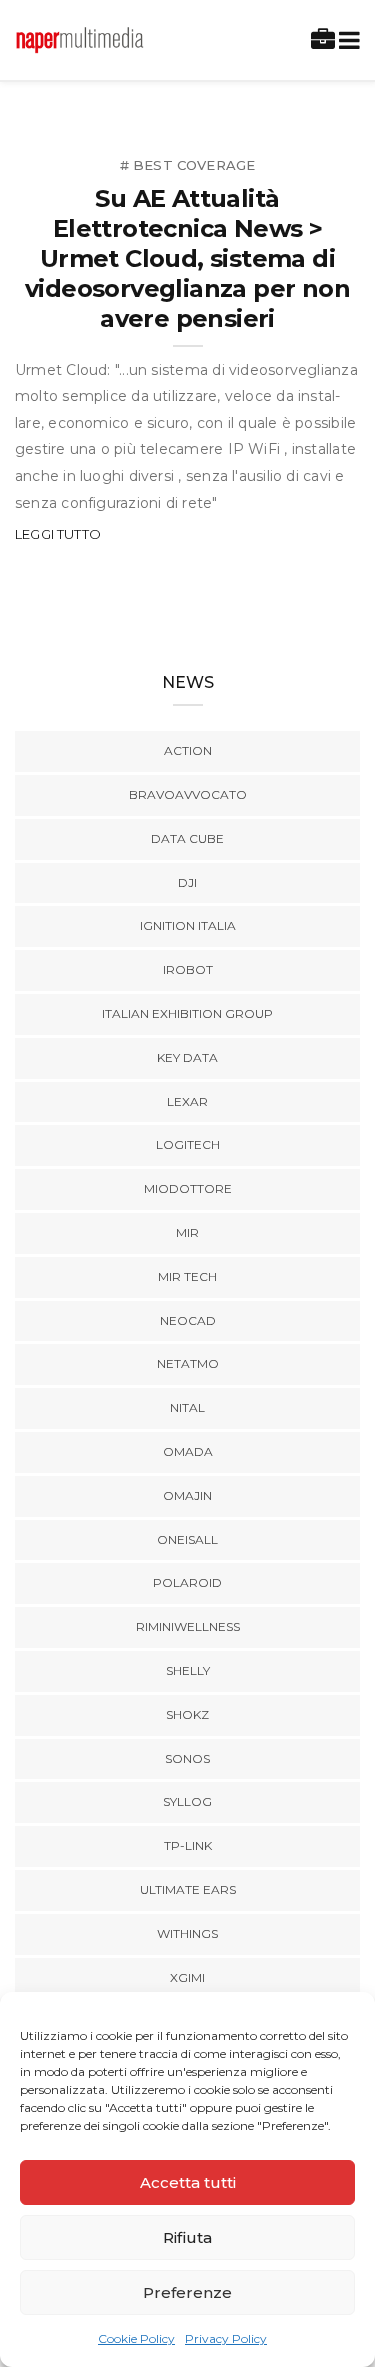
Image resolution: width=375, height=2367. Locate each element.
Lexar (187, 1101)
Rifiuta (187, 2237)
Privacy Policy (226, 2338)
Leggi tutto (58, 534)
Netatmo (188, 1363)
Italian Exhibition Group (187, 1013)
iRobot (188, 969)
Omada (188, 1451)
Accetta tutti (188, 2182)
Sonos (187, 1758)
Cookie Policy (136, 2338)
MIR (187, 1232)
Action (188, 750)
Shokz (187, 1714)
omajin (187, 1495)
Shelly (188, 1670)
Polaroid (187, 1582)
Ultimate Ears (188, 1889)
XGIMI (187, 1977)
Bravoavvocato (188, 794)
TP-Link (188, 1845)
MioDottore (188, 1188)
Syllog (187, 1801)
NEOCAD (188, 1320)
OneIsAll (187, 1539)
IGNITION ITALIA (188, 925)
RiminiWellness (188, 1626)
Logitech (188, 1144)
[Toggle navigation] (345, 40)
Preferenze (187, 2292)
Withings (187, 1933)
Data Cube (187, 838)
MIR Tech (187, 1276)
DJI (187, 882)
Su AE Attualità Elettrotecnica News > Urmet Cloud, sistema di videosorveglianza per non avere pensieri (187, 258)
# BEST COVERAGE (188, 165)
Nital (187, 1407)
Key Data (187, 1057)
